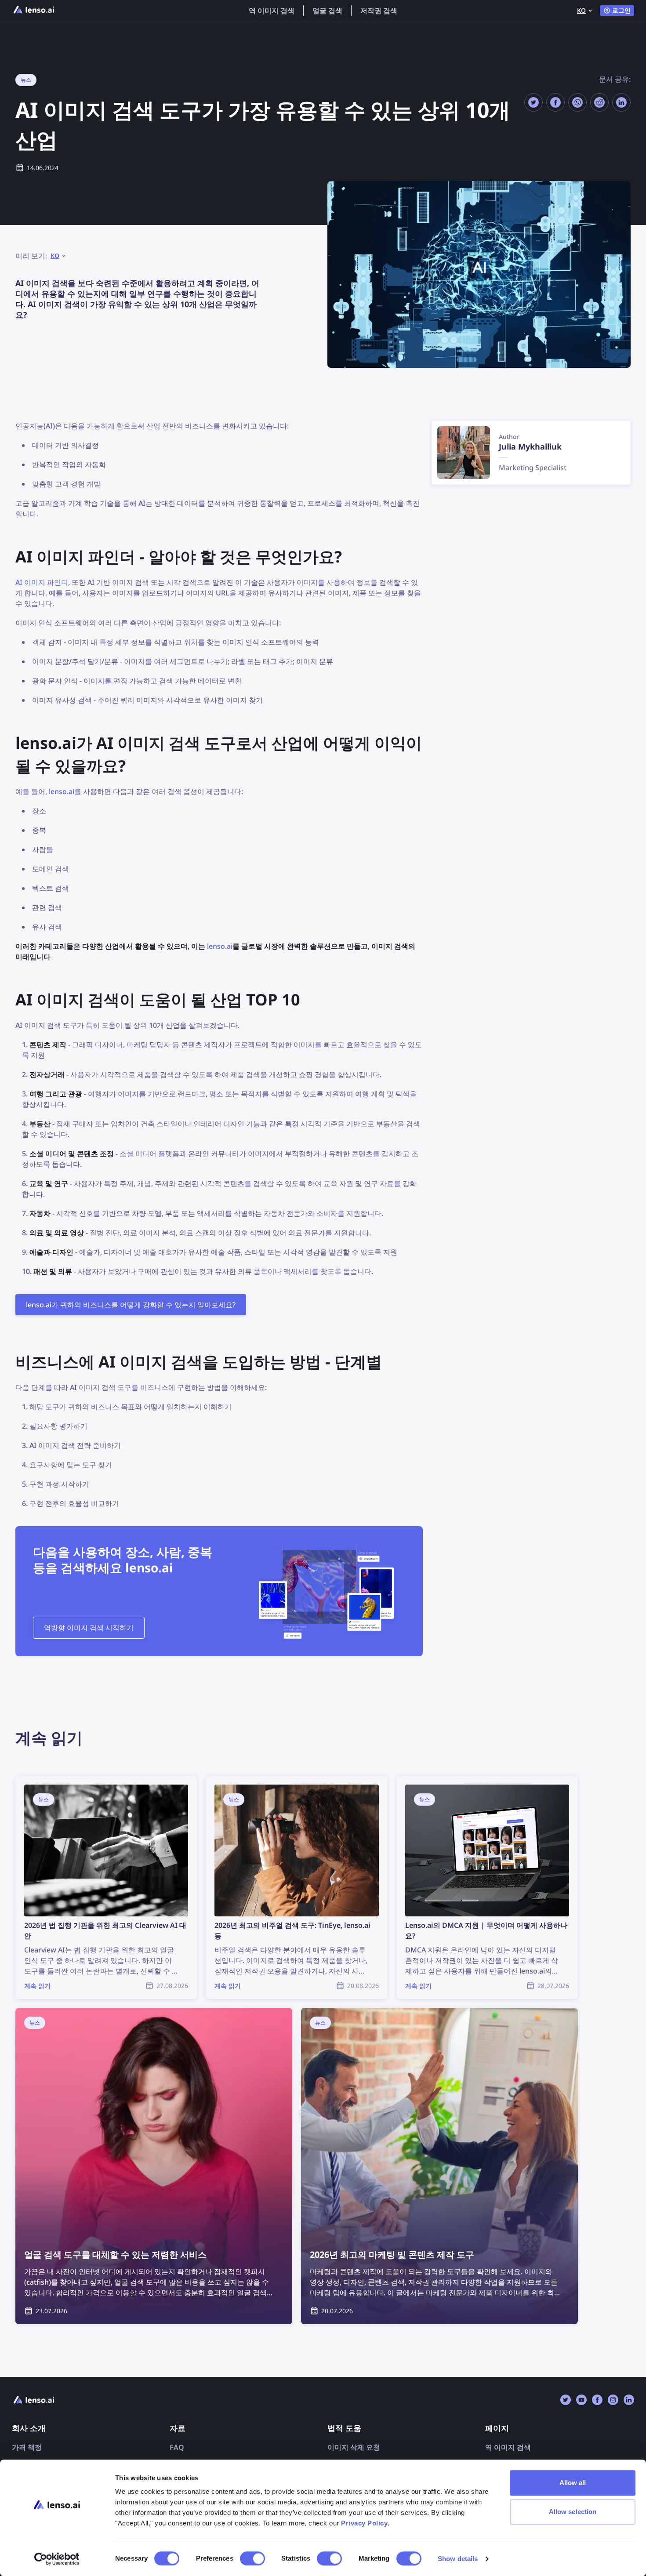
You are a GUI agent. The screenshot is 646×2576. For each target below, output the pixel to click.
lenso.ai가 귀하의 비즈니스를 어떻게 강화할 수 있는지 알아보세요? (131, 1305)
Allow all (573, 2483)
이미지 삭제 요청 (354, 2447)
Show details (458, 2559)
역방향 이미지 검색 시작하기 (89, 1628)
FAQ (177, 2447)
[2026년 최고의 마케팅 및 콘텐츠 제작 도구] (439, 2166)
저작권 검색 (379, 11)
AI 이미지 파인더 (42, 582)
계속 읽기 (30, 1781)
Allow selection (573, 2512)
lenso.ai (62, 791)
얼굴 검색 (327, 11)
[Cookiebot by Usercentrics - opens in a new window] (57, 2559)
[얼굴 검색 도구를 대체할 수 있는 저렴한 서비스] (154, 2166)
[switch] (252, 2558)
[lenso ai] (34, 11)
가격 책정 (27, 2447)
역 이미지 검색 (272, 11)
